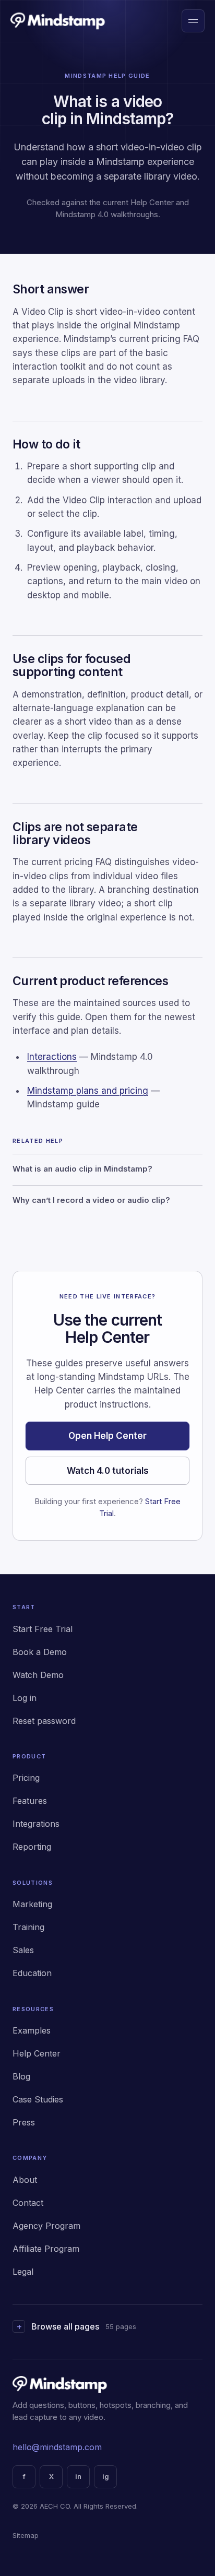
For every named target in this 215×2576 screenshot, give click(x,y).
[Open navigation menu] (193, 21)
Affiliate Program (46, 2249)
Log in (25, 1698)
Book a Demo (40, 1652)
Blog (21, 2076)
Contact (28, 2203)
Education (32, 1973)
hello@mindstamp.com (57, 2447)
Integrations (36, 1824)
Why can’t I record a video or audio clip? (91, 1200)
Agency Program (46, 2226)
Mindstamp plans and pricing (88, 1091)
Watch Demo (38, 1675)
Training (28, 1927)
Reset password (44, 1721)
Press (24, 2122)
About (25, 2180)
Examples (32, 2030)
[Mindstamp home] (58, 21)
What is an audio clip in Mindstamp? (82, 1169)
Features (30, 1801)
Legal (23, 2272)
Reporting (32, 1847)
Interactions (52, 1057)
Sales (23, 1950)
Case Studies (38, 2099)
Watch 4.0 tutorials (108, 1471)
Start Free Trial (43, 1629)
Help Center (37, 2053)
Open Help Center (107, 1436)
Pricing (26, 1778)
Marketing (32, 1904)
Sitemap (26, 2535)
